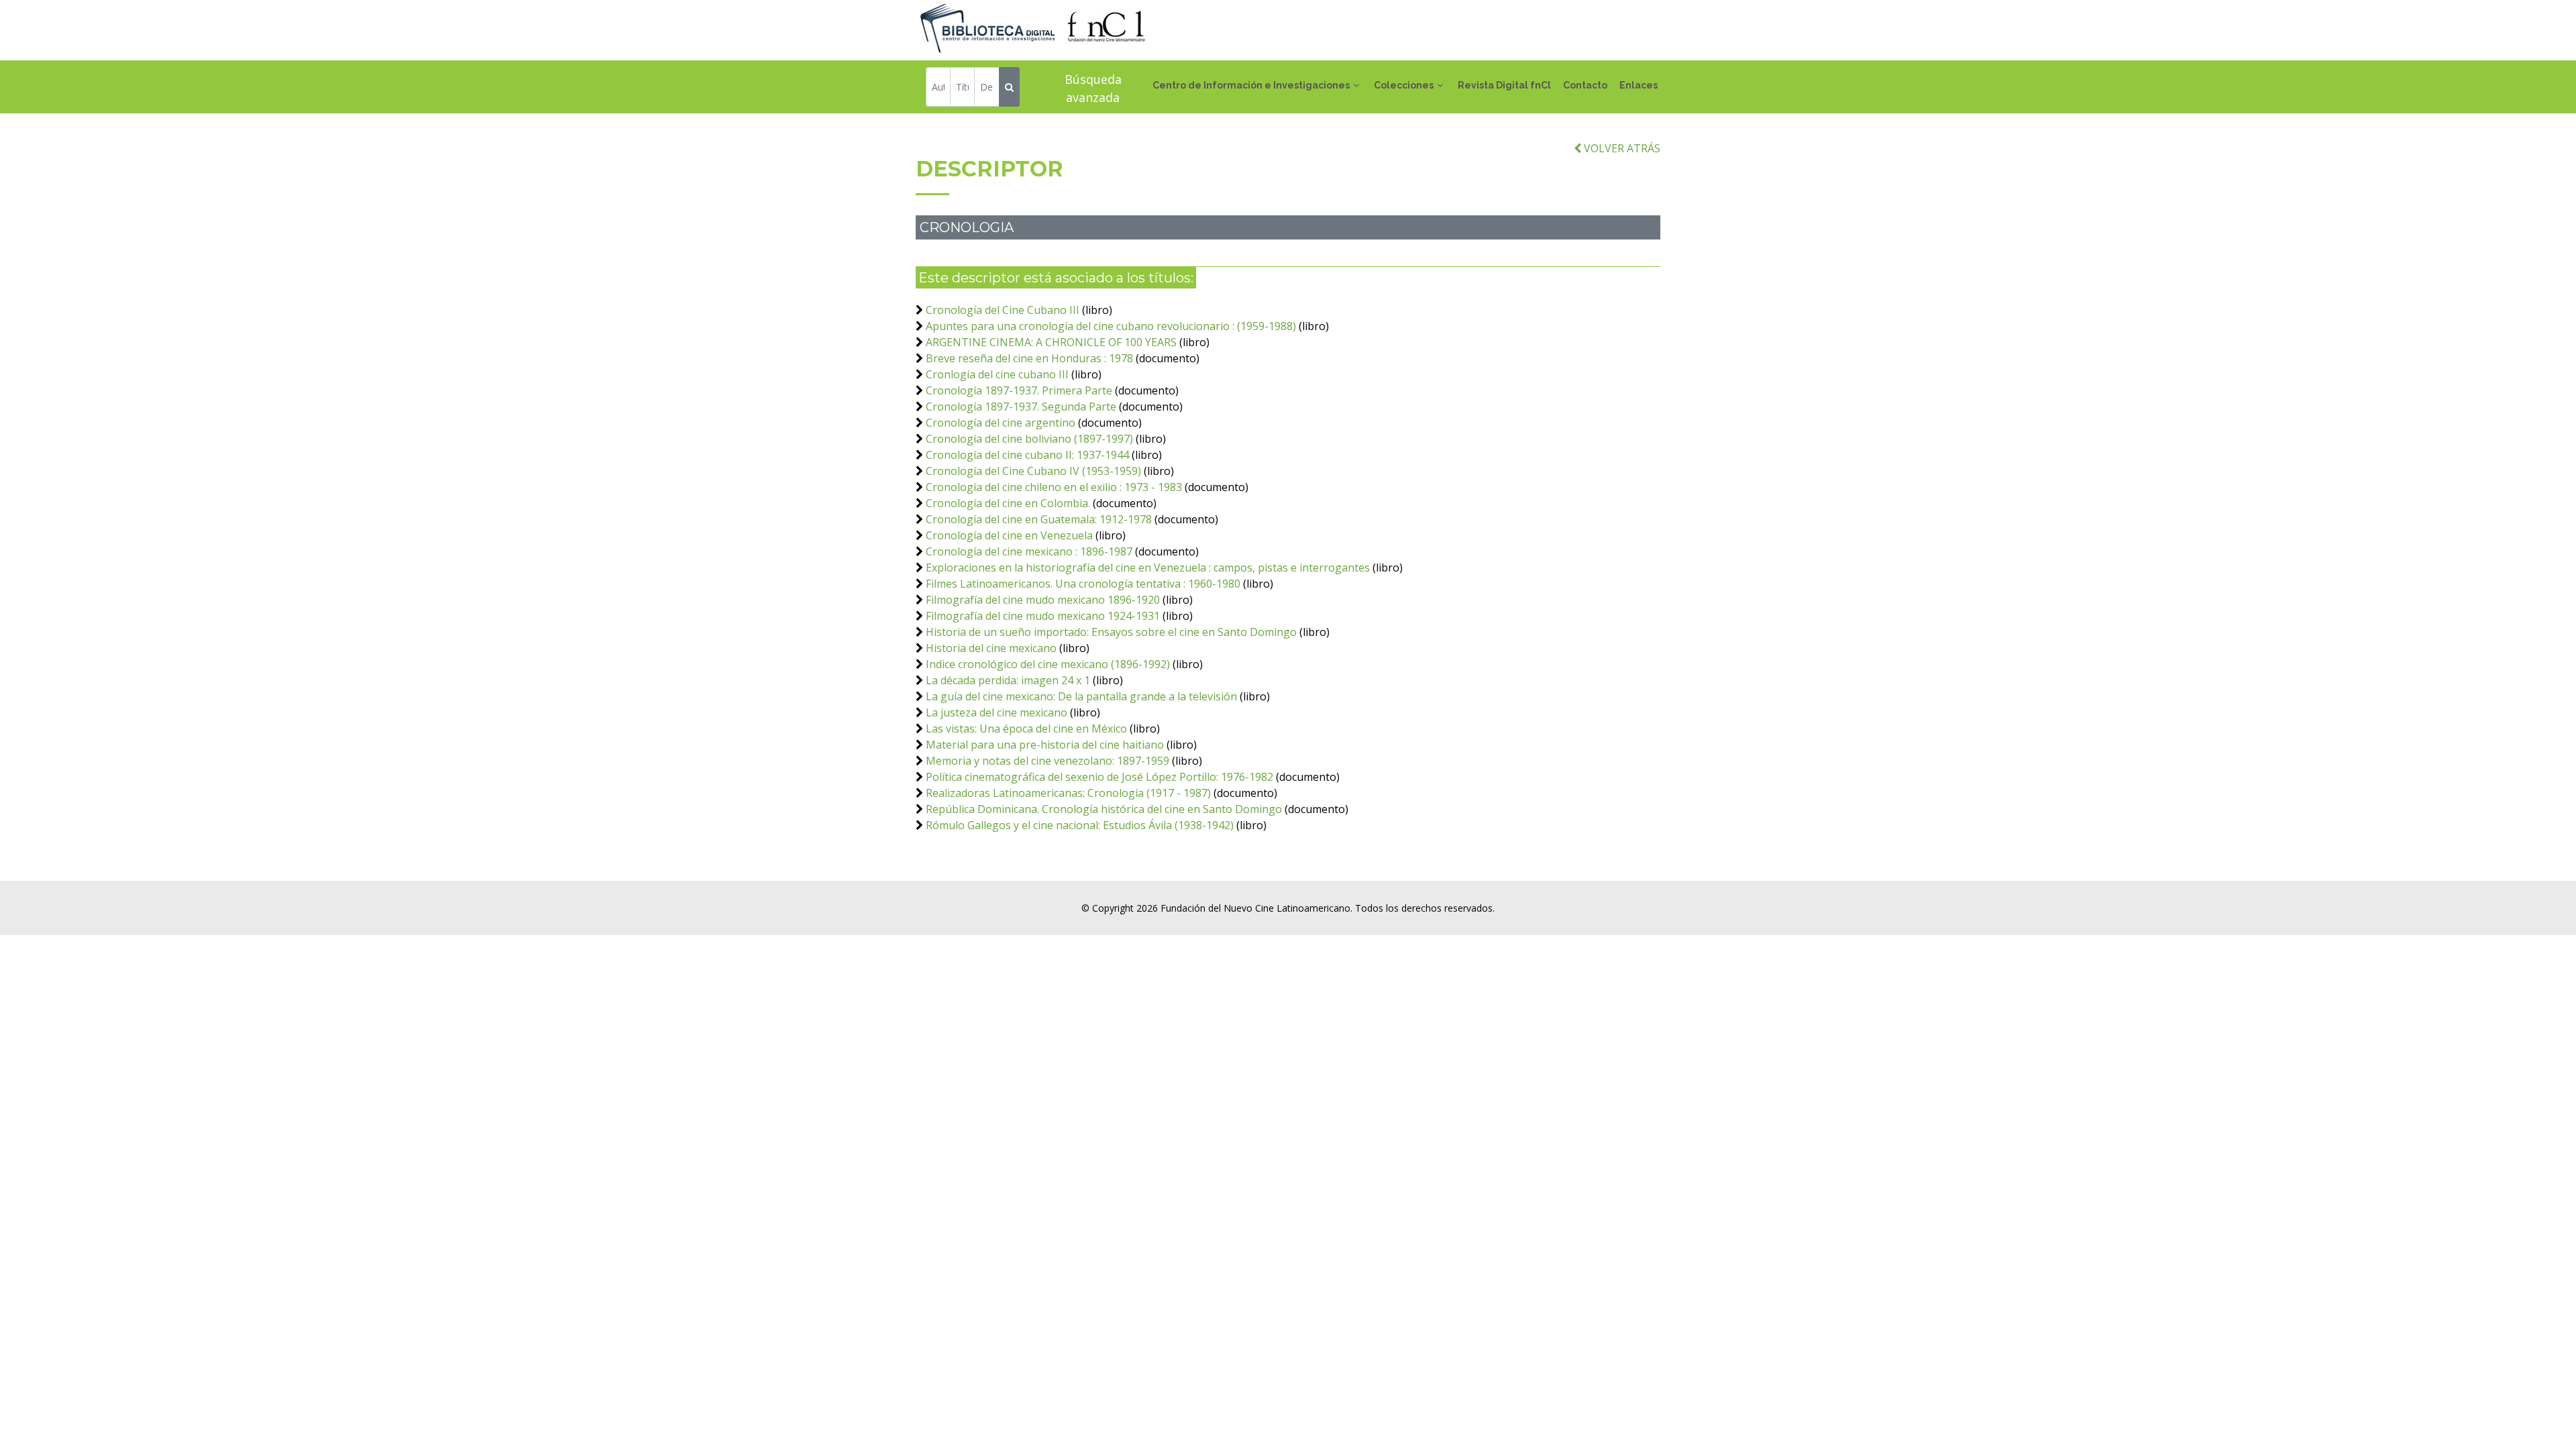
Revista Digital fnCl (1504, 85)
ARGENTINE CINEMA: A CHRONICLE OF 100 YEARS (1051, 342)
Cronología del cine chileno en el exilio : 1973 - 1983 (1054, 487)
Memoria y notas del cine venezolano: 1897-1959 (1048, 761)
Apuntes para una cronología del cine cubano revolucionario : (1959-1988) (1111, 326)
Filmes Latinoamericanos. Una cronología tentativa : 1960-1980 (1083, 584)
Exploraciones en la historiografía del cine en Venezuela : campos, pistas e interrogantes (1148, 568)
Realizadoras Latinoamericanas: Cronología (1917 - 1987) (1068, 793)
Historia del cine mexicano (991, 648)
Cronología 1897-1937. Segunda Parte (1021, 407)
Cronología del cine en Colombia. (1008, 503)
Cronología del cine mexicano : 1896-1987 (1029, 551)
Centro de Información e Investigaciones (1251, 85)
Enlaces (1639, 85)
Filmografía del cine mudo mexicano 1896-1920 (1043, 600)
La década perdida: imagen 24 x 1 (1008, 680)
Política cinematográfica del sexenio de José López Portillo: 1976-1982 (1099, 777)
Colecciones (1404, 85)
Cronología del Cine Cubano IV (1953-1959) (1033, 471)
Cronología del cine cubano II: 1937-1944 (1027, 455)
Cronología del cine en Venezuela (1009, 535)
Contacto (1585, 85)
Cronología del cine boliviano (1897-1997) (1029, 439)
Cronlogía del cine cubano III (999, 374)
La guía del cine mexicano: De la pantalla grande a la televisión (1081, 696)
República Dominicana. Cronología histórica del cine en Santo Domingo (1104, 809)
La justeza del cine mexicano (997, 712)
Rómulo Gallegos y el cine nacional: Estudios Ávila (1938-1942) (1080, 825)
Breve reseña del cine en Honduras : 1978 (1029, 358)
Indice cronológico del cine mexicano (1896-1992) (1048, 664)
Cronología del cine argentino (1001, 423)
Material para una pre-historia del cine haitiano (1045, 745)
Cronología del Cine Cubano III (1003, 310)
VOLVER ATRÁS (1621, 148)
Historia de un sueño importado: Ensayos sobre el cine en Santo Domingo (1111, 632)
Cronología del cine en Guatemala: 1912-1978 (1039, 519)
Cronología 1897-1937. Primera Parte (1019, 390)
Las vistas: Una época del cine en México (1026, 729)
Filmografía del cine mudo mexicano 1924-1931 (1043, 616)
